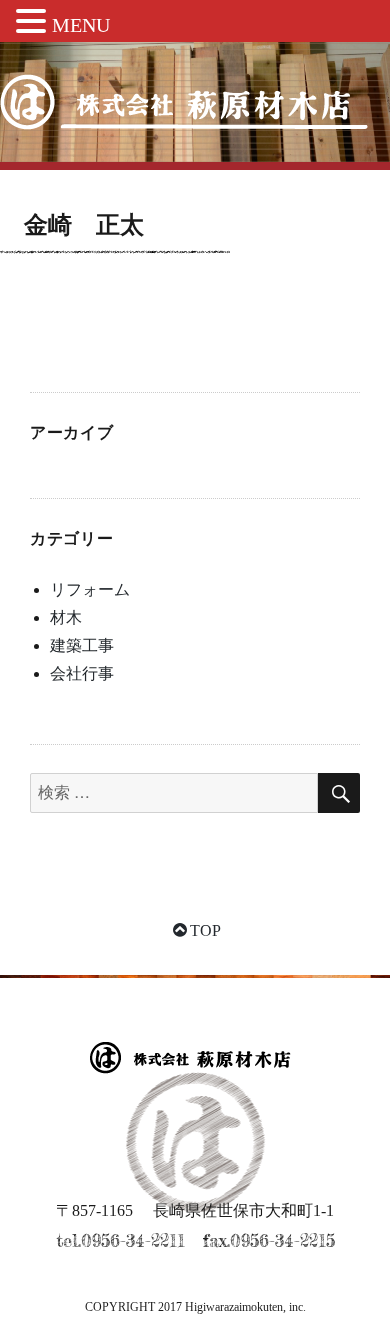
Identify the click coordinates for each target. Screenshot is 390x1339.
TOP (205, 930)
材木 (66, 617)
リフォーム (90, 589)
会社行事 (82, 673)
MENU (81, 25)
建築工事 (82, 645)
